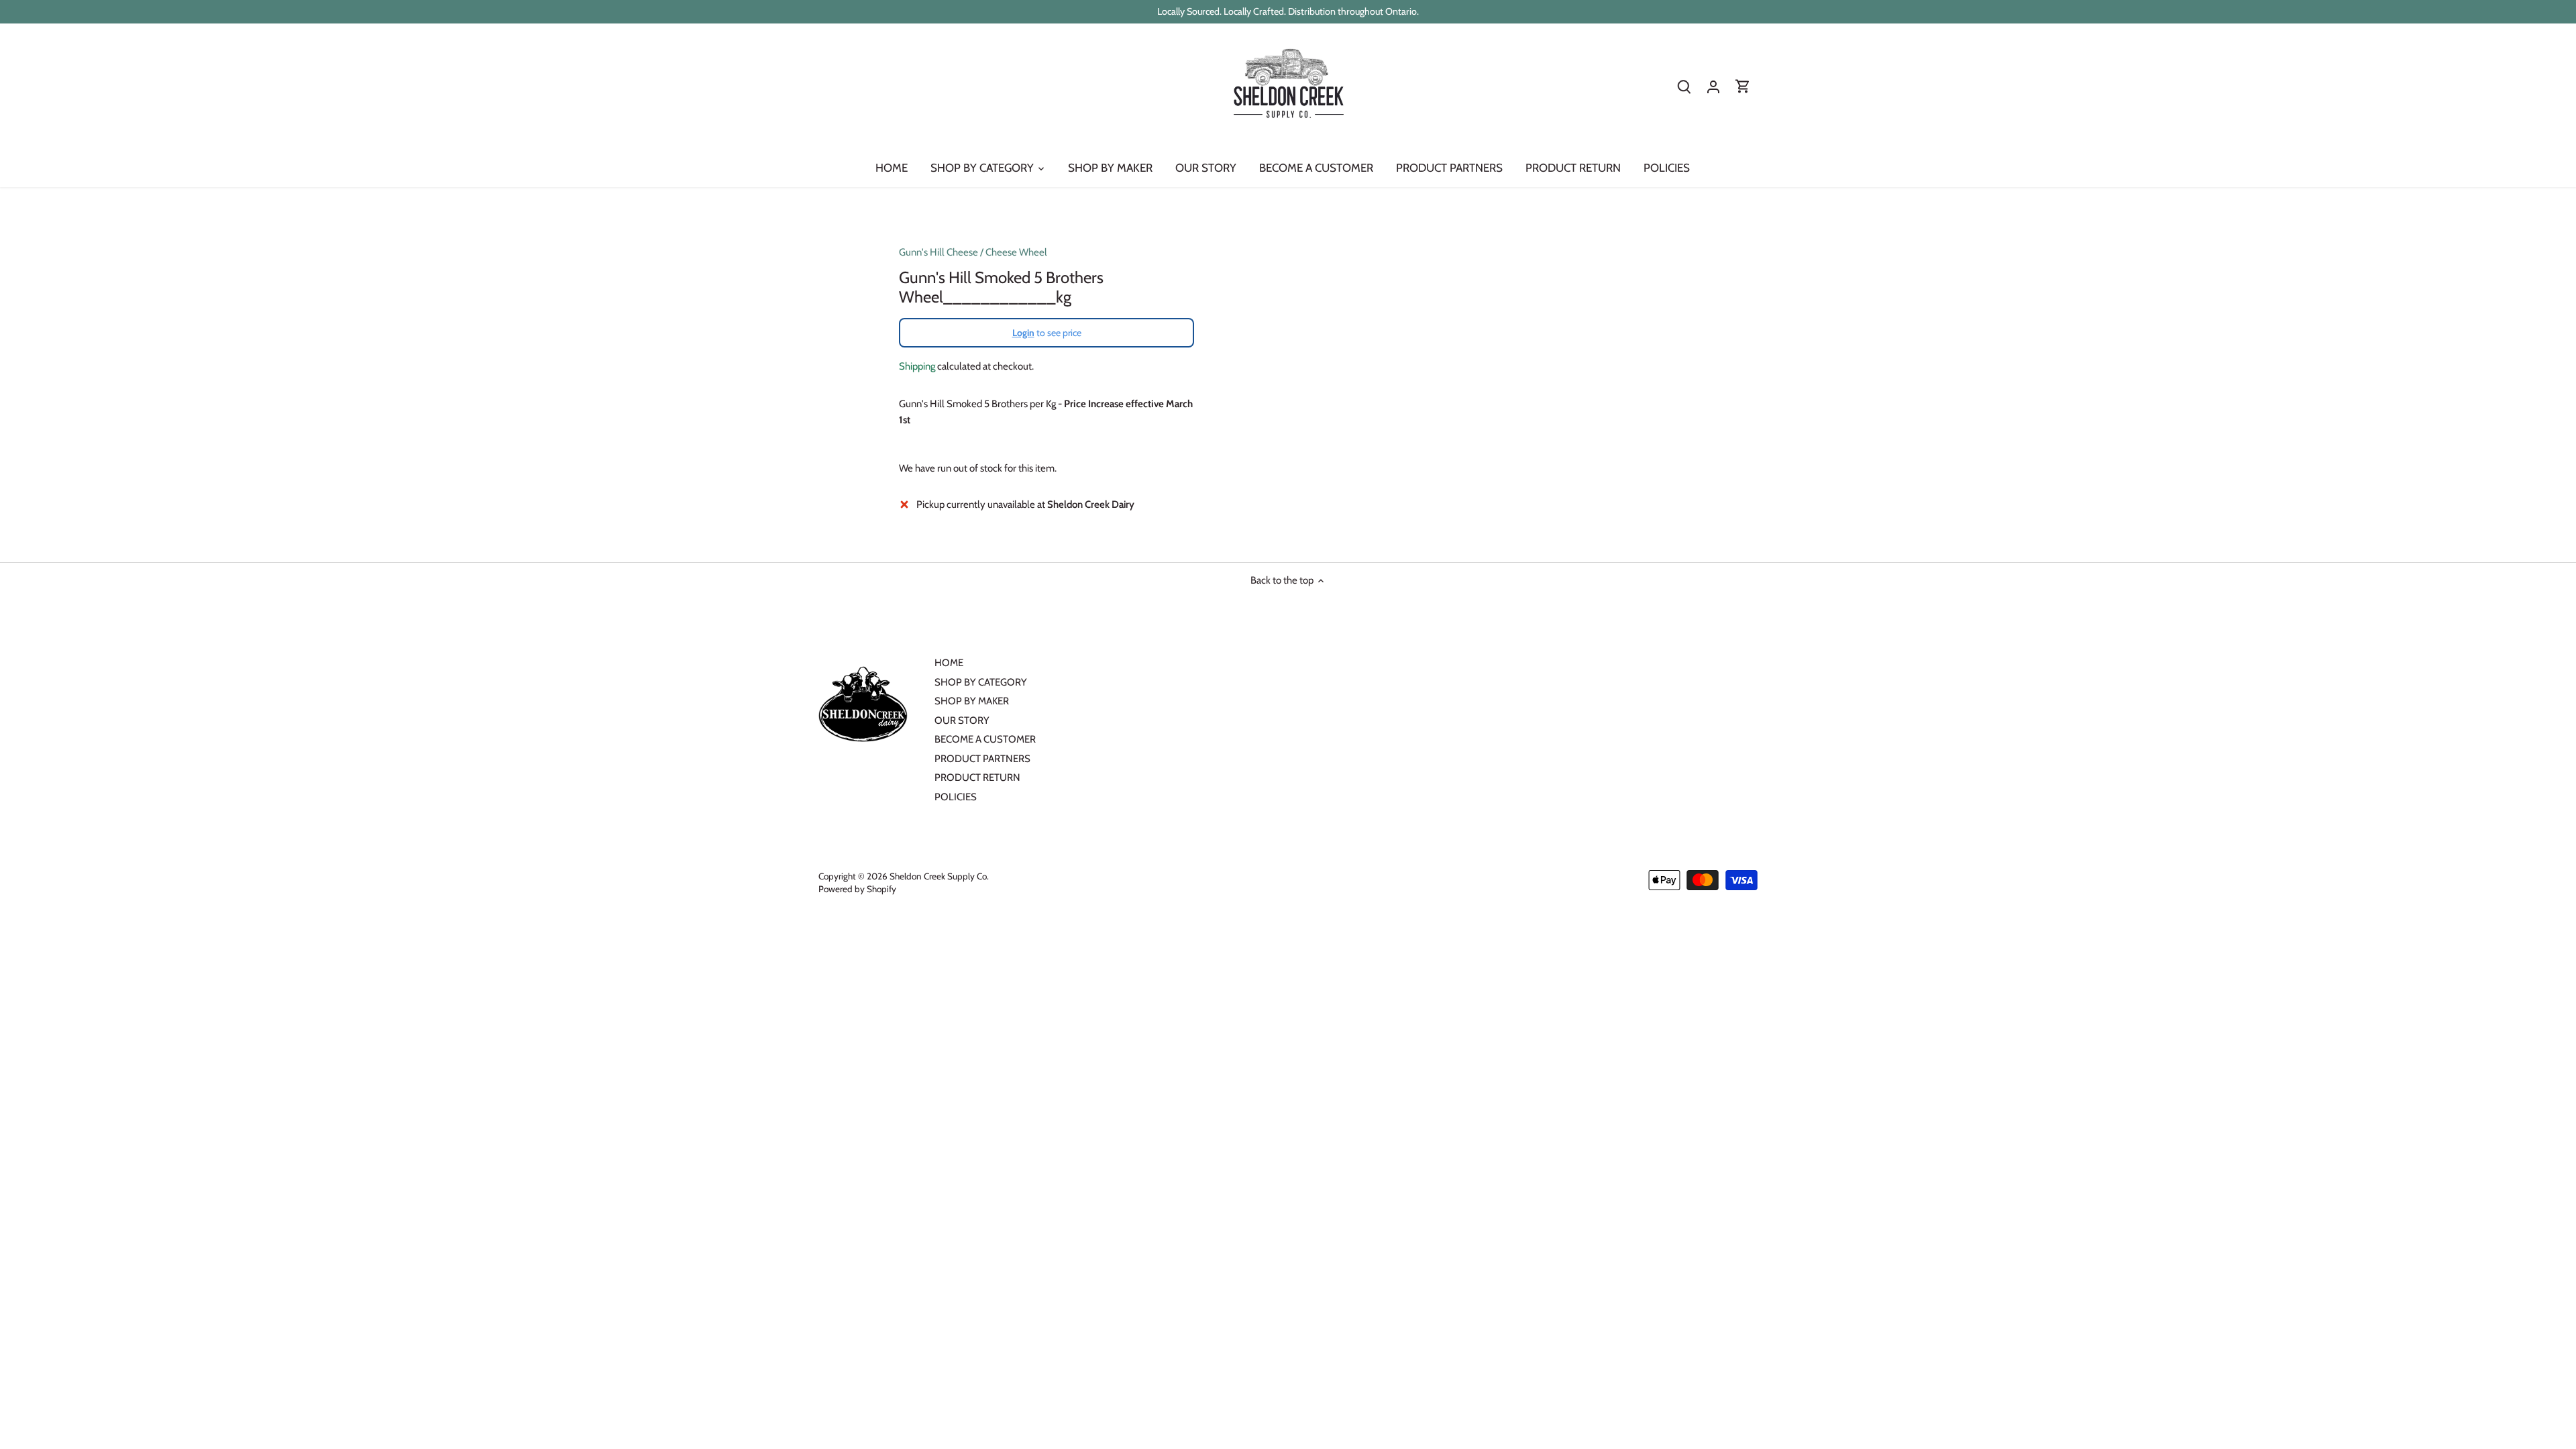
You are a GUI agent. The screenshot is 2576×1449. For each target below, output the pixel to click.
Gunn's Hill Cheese (938, 252)
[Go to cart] (1743, 87)
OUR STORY (962, 720)
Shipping (917, 366)
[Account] (1713, 87)
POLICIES (956, 797)
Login (1023, 333)
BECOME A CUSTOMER (985, 739)
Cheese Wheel (1016, 252)
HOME (949, 663)
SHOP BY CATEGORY (981, 682)
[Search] (1684, 87)
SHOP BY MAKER (972, 701)
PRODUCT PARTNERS (982, 759)
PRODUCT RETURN (977, 777)
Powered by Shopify (857, 889)
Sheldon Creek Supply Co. (939, 876)
